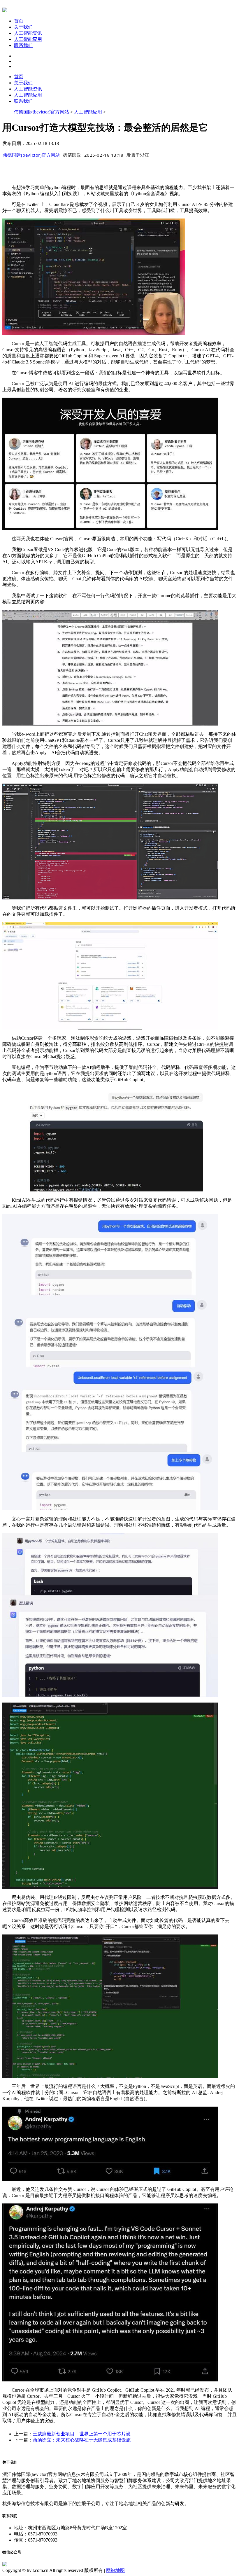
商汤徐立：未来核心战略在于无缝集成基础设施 (82, 2440)
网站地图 (115, 2570)
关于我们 (23, 27)
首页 (19, 21)
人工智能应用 (28, 39)
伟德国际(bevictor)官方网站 (42, 112)
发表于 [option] (138, 155)
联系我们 (23, 45)
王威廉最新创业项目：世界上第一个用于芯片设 (82, 2434)
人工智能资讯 (28, 33)
